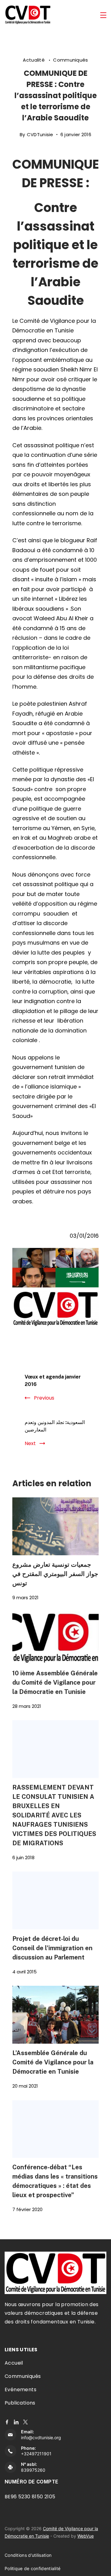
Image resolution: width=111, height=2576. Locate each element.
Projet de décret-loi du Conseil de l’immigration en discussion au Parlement (52, 1948)
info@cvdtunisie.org (41, 2437)
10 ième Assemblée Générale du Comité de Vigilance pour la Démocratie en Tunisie (55, 1682)
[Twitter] (25, 2422)
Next (30, 1443)
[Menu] (103, 15)
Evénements (21, 2390)
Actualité (34, 60)
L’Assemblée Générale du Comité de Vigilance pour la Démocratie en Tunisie (53, 2062)
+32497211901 (36, 2454)
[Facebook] (7, 2422)
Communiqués (70, 60)
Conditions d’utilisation (28, 2555)
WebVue (86, 2536)
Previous (44, 1398)
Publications (20, 2403)
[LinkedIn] (16, 2422)
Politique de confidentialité (33, 2568)
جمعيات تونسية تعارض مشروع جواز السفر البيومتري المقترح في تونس (55, 1574)
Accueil (14, 2363)
